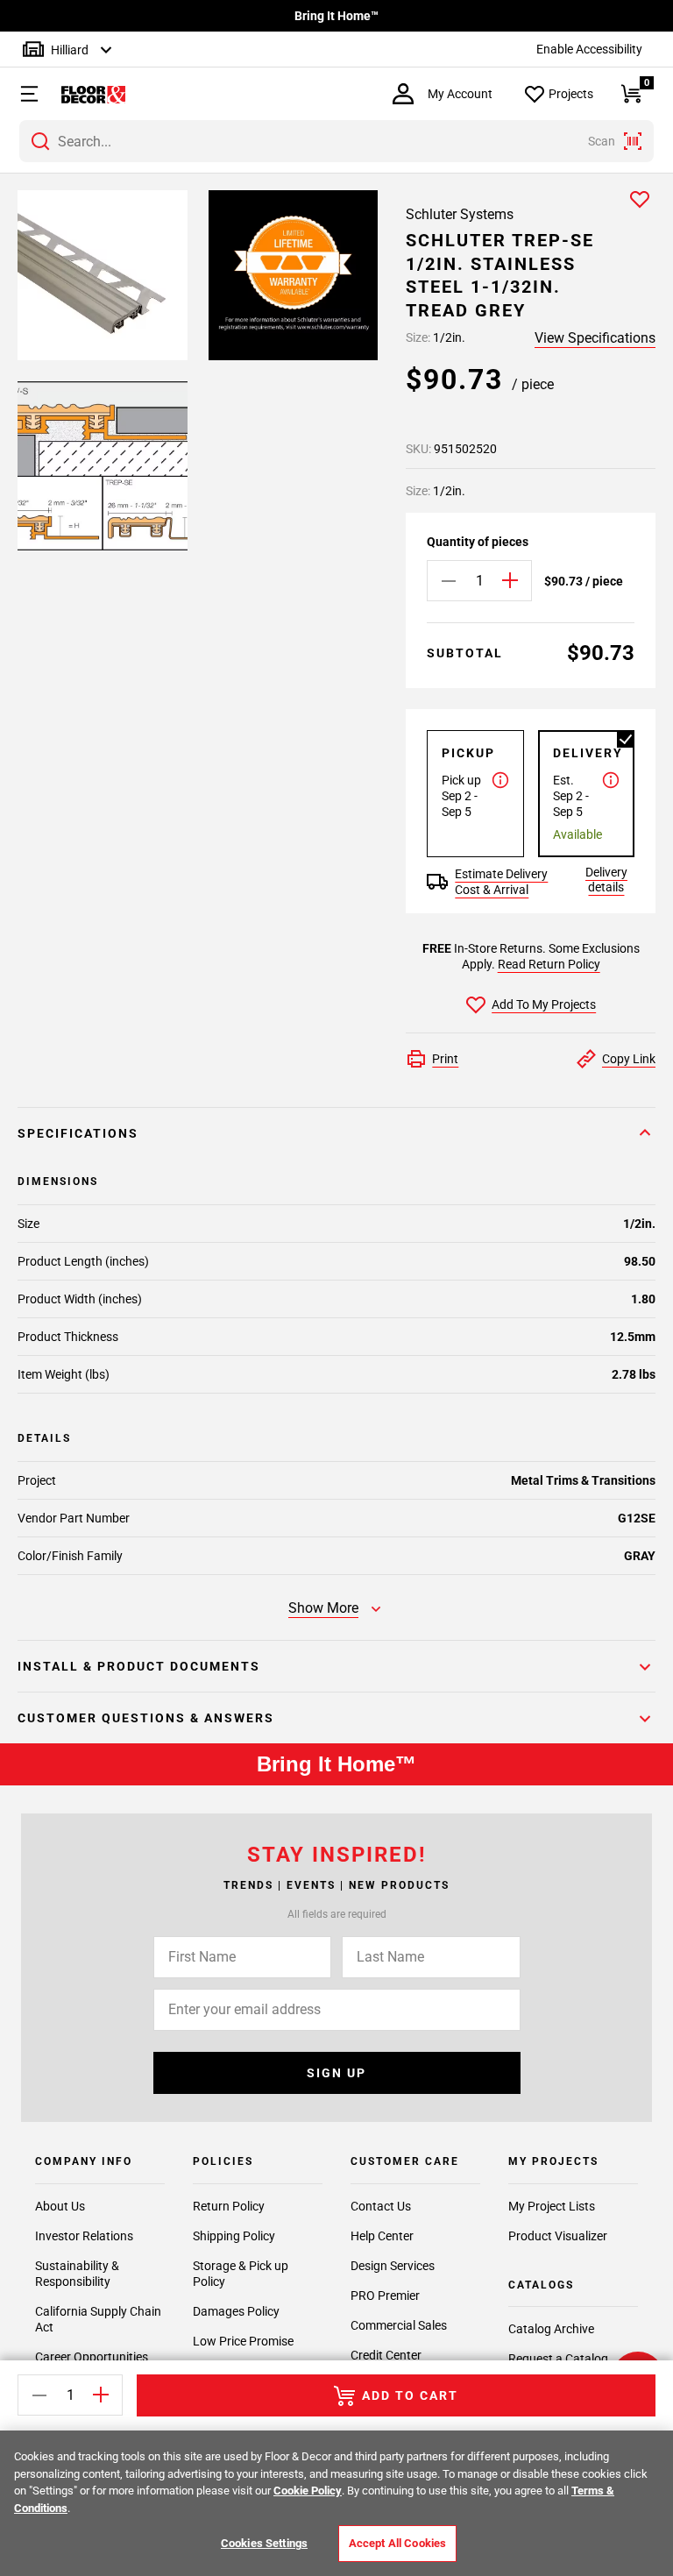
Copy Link (629, 1059)
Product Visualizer (558, 2236)
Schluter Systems (460, 214)
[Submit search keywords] (40, 141)
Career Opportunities (92, 2357)
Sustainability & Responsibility (77, 2274)
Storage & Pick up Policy (241, 2274)
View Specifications (595, 338)
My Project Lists (552, 2206)
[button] (21, 94)
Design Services (393, 2266)
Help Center (382, 2236)
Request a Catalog (558, 2359)
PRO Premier (385, 2296)
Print (445, 1059)
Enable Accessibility (589, 49)
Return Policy (229, 2206)
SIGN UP (336, 2073)
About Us (60, 2206)
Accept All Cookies (397, 2543)
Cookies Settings (264, 2543)
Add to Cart (410, 2395)
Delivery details (606, 880)
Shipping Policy (234, 2236)
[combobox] (336, 141)
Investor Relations (84, 2236)
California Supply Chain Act (98, 2319)
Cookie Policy (308, 2491)
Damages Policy (236, 2311)
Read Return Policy (549, 964)
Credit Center (386, 2355)
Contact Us (381, 2206)
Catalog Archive (551, 2329)
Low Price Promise (243, 2341)
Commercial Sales (399, 2325)
